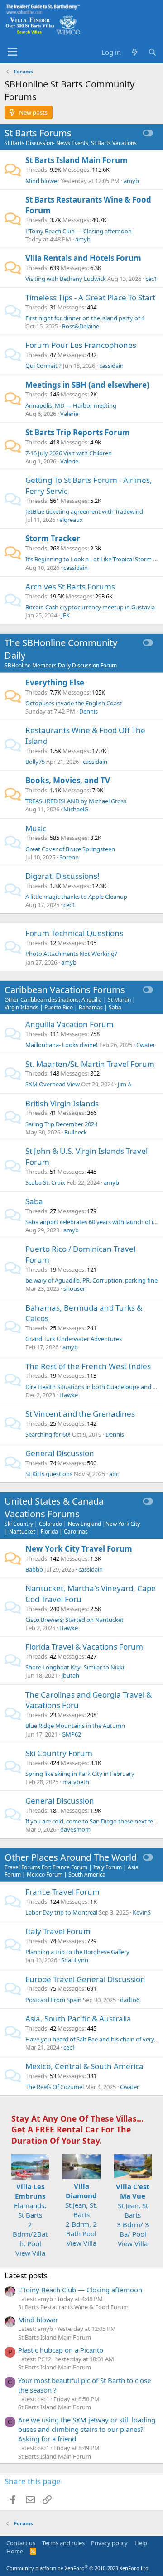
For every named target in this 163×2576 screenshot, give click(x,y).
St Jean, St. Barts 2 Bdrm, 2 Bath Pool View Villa (81, 2214)
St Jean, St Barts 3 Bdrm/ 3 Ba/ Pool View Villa (133, 2215)
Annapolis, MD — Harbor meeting (71, 405)
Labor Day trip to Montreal (61, 1912)
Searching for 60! (48, 1434)
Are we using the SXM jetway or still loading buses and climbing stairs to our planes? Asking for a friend (87, 2429)
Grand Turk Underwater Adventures (74, 1339)
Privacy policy (109, 2543)
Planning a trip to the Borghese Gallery (77, 1952)
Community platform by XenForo (78, 2568)
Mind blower (42, 181)
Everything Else (55, 683)
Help (141, 2543)
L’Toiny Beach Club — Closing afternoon (79, 231)
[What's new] (134, 52)
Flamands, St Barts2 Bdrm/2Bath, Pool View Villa (30, 2220)
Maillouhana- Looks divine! (62, 1045)
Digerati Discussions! (62, 876)
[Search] (152, 52)
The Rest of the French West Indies (88, 1366)
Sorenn (69, 857)
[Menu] (12, 52)
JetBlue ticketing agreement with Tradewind (84, 511)
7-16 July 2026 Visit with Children (69, 453)
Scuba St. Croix (45, 1182)
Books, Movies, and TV (68, 780)
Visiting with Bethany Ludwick (66, 279)
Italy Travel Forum (58, 1931)
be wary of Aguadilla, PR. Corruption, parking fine (91, 1280)
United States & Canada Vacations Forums (54, 1507)
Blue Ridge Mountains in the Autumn (75, 1726)
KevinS (142, 1912)
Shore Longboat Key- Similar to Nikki (75, 1667)
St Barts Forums (38, 133)
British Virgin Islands (62, 1103)
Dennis (89, 711)
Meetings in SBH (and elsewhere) (87, 385)
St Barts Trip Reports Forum (78, 432)
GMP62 (71, 1734)
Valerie (69, 414)
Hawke (69, 1395)
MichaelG (76, 809)
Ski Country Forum (59, 1753)
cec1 (151, 279)
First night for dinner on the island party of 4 (85, 318)
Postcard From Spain (53, 2000)
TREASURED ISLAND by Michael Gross (76, 801)
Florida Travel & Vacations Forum (84, 1647)
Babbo (34, 1569)
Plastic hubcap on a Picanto (61, 2350)
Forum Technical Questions (74, 933)
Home (15, 2551)
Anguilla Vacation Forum (70, 1024)
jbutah (70, 1675)
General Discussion (60, 1453)
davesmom (75, 1829)
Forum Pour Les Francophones (81, 345)
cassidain (111, 366)
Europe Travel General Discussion (85, 1979)
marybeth (76, 1782)
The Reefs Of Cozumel (55, 2087)
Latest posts (26, 2275)
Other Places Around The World (71, 1857)
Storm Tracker (53, 538)
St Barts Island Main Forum (77, 160)
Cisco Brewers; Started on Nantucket (74, 1620)
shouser (74, 1288)
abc (114, 1474)
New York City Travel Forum (79, 1549)
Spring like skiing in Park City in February (80, 1774)
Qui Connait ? (43, 366)
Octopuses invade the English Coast (74, 703)
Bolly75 (35, 762)
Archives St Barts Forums (70, 586)
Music (36, 828)
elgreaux (71, 520)
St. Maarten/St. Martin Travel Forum (90, 1064)
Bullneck (76, 1132)
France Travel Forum (62, 1892)
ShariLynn (75, 1960)
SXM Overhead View (53, 1084)
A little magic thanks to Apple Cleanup (76, 897)
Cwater (146, 1045)
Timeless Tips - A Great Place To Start (90, 297)
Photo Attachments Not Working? (71, 954)
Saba (34, 1201)
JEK (65, 615)
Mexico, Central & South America (84, 2066)
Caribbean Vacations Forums (65, 990)
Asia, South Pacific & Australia (78, 2019)
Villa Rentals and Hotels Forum (83, 258)
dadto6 (130, 2000)
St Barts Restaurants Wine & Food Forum (73, 2307)
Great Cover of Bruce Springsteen (70, 849)
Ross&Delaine (81, 326)
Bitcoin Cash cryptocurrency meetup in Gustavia (90, 607)
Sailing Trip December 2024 (61, 1124)
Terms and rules (63, 2543)
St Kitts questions (49, 1474)
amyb (131, 181)
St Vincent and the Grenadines (80, 1414)
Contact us (21, 2543)
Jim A (125, 1084)
